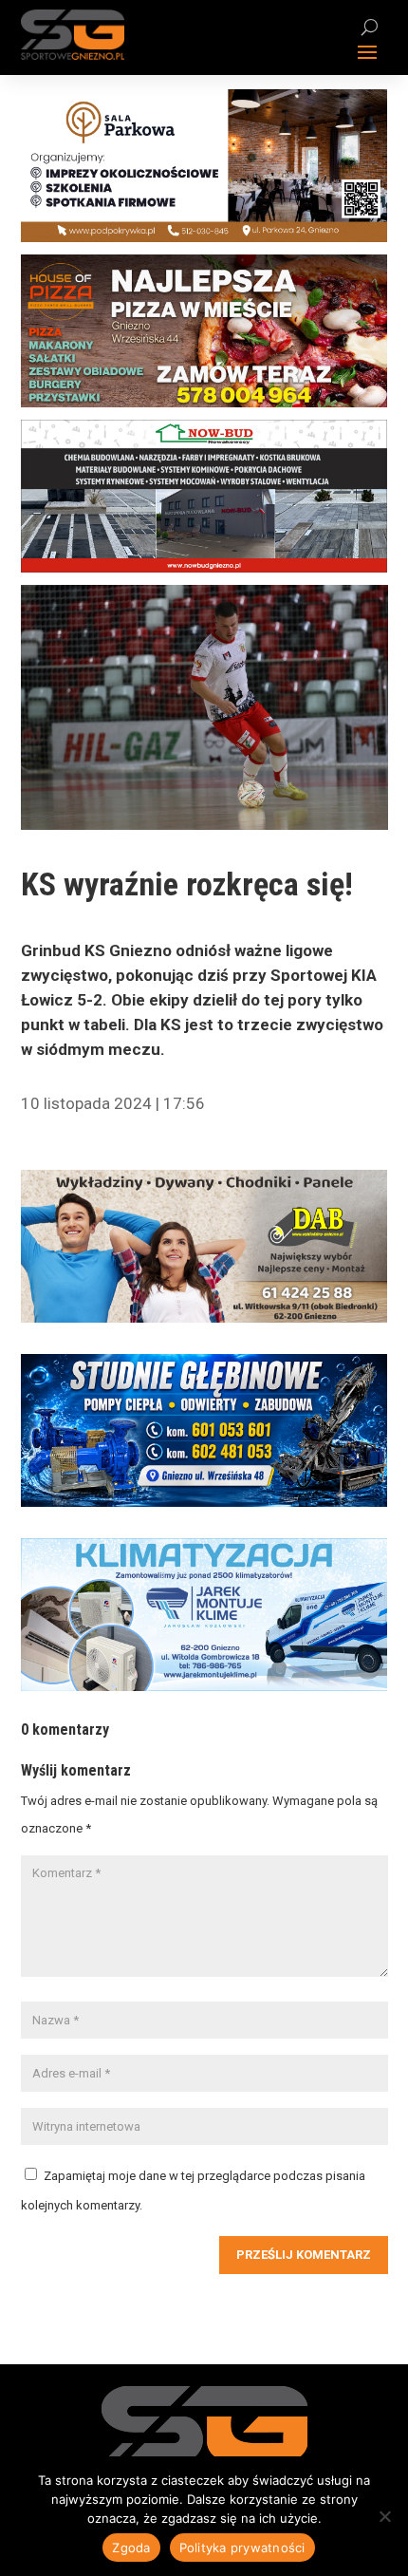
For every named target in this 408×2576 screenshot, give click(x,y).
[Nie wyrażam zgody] (384, 2516)
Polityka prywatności (242, 2548)
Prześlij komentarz (304, 2255)
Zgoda (131, 2548)
